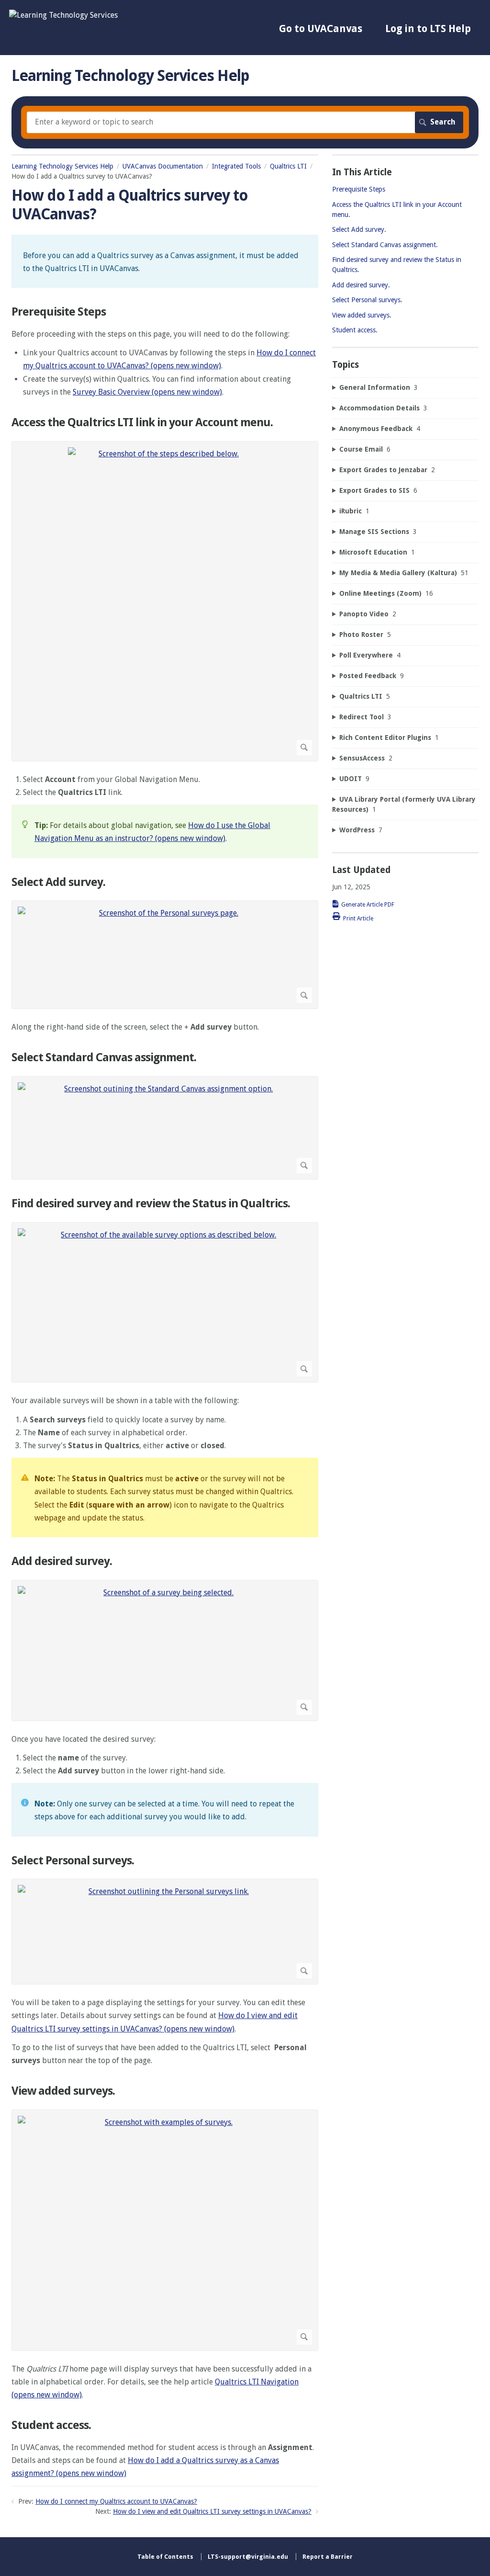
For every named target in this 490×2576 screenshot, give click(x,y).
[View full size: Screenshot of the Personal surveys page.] (165, 955)
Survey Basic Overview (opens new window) (147, 392)
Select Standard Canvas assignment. (104, 1057)
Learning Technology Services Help (62, 166)
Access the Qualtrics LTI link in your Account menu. (142, 422)
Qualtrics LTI (288, 166)
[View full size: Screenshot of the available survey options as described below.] (165, 1303)
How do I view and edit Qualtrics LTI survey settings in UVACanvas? (212, 2511)
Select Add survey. (58, 882)
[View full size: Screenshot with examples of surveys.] (165, 2230)
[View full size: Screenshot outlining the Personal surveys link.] (165, 1932)
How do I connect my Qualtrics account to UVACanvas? (116, 2501)
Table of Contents (165, 2557)
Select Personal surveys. (73, 1861)
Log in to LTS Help (428, 28)
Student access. (51, 2425)
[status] (165, 261)
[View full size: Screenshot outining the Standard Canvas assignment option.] (165, 1128)
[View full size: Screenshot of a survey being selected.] (165, 1651)
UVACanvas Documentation (163, 166)
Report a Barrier (328, 2557)
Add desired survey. (62, 1561)
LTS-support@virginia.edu (248, 2557)
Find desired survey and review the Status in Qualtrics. (151, 1203)
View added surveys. (63, 2091)
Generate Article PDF (368, 905)
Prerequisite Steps (59, 312)
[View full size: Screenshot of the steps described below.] (165, 601)
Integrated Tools (236, 166)
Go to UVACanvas (321, 28)
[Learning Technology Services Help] (63, 15)
